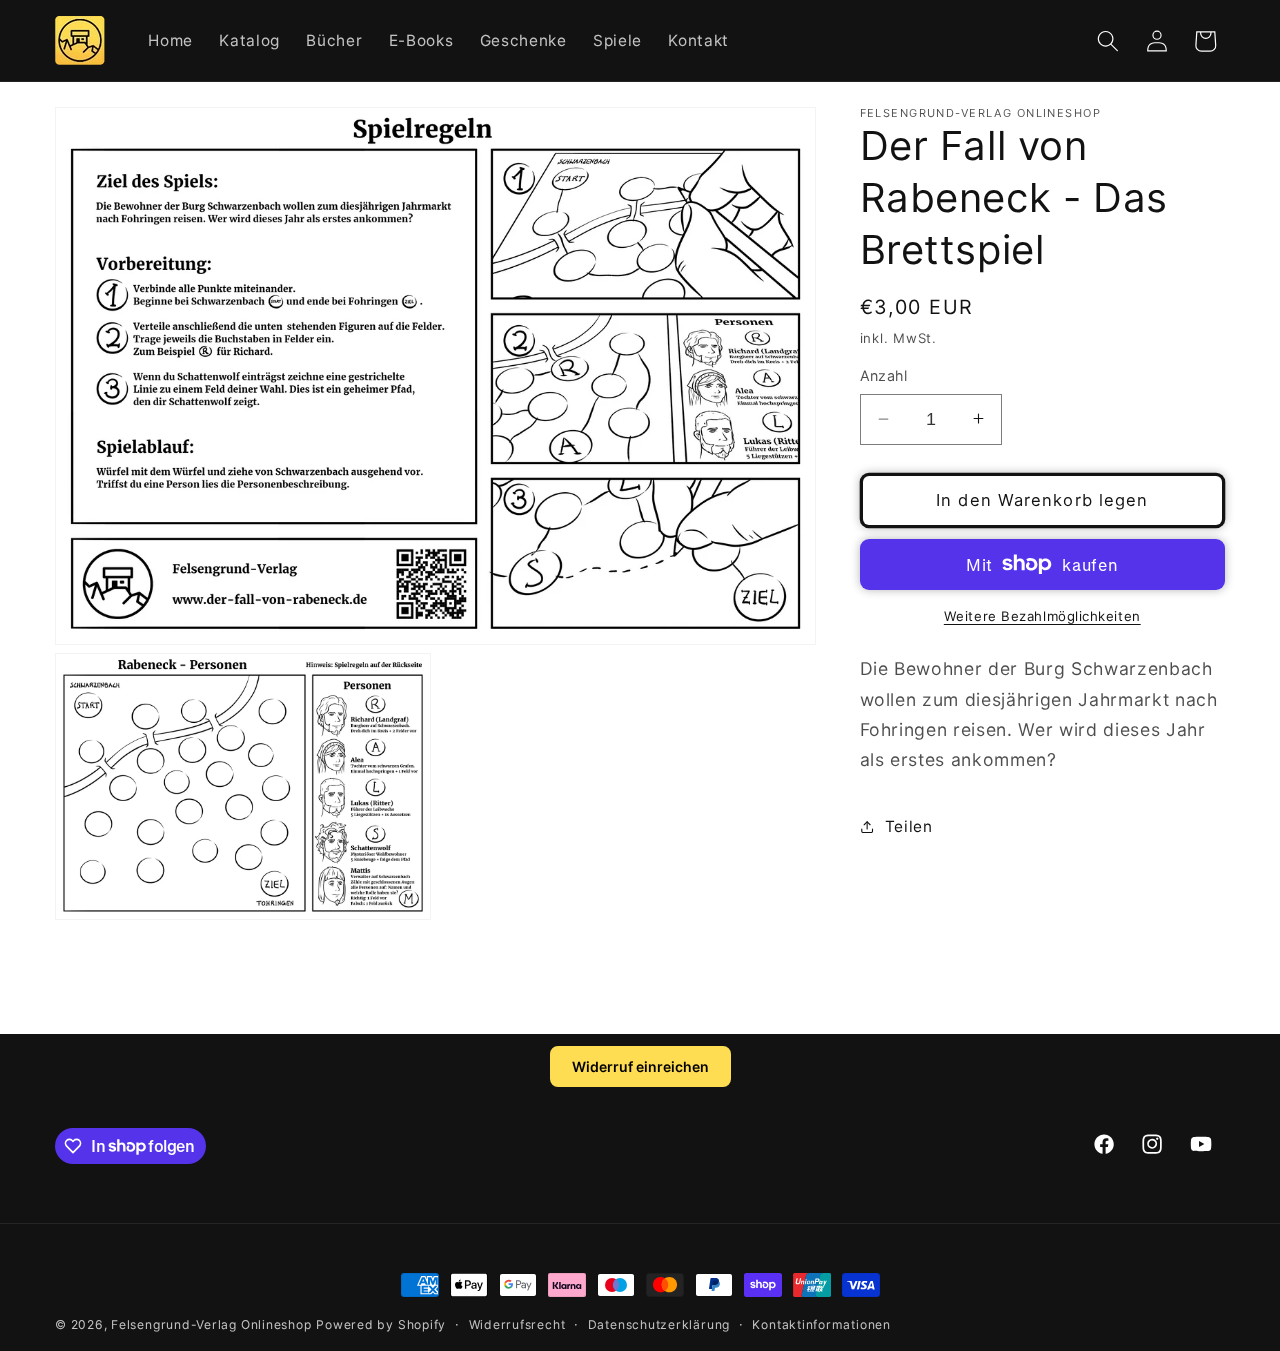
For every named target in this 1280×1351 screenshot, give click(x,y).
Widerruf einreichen (640, 1066)
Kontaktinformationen (821, 1324)
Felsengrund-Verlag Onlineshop (211, 1324)
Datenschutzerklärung (659, 1324)
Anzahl (884, 374)
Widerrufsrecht (517, 1324)
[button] (1108, 41)
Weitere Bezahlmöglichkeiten (1042, 616)
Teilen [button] (909, 825)
